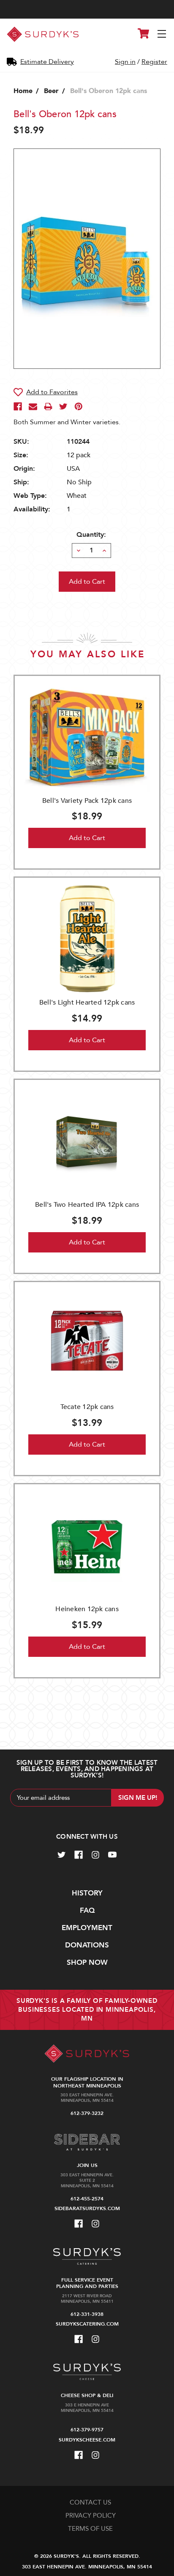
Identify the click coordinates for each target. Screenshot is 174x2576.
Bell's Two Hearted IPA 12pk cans (87, 1205)
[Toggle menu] (162, 34)
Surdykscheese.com (87, 2440)
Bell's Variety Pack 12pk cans (87, 801)
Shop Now (87, 1962)
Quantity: (91, 535)
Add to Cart (87, 838)
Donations (87, 1945)
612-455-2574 (87, 2199)
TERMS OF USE (90, 2529)
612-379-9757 (87, 2430)
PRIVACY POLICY (91, 2516)
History (87, 1893)
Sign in (125, 62)
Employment (87, 1928)
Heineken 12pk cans (87, 1609)
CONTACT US (90, 2502)
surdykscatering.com (87, 2324)
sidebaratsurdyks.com (87, 2208)
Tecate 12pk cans (87, 1407)
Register (154, 62)
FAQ (87, 1910)
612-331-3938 (87, 2314)
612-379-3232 (87, 2113)
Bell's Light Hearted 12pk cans (87, 1002)
